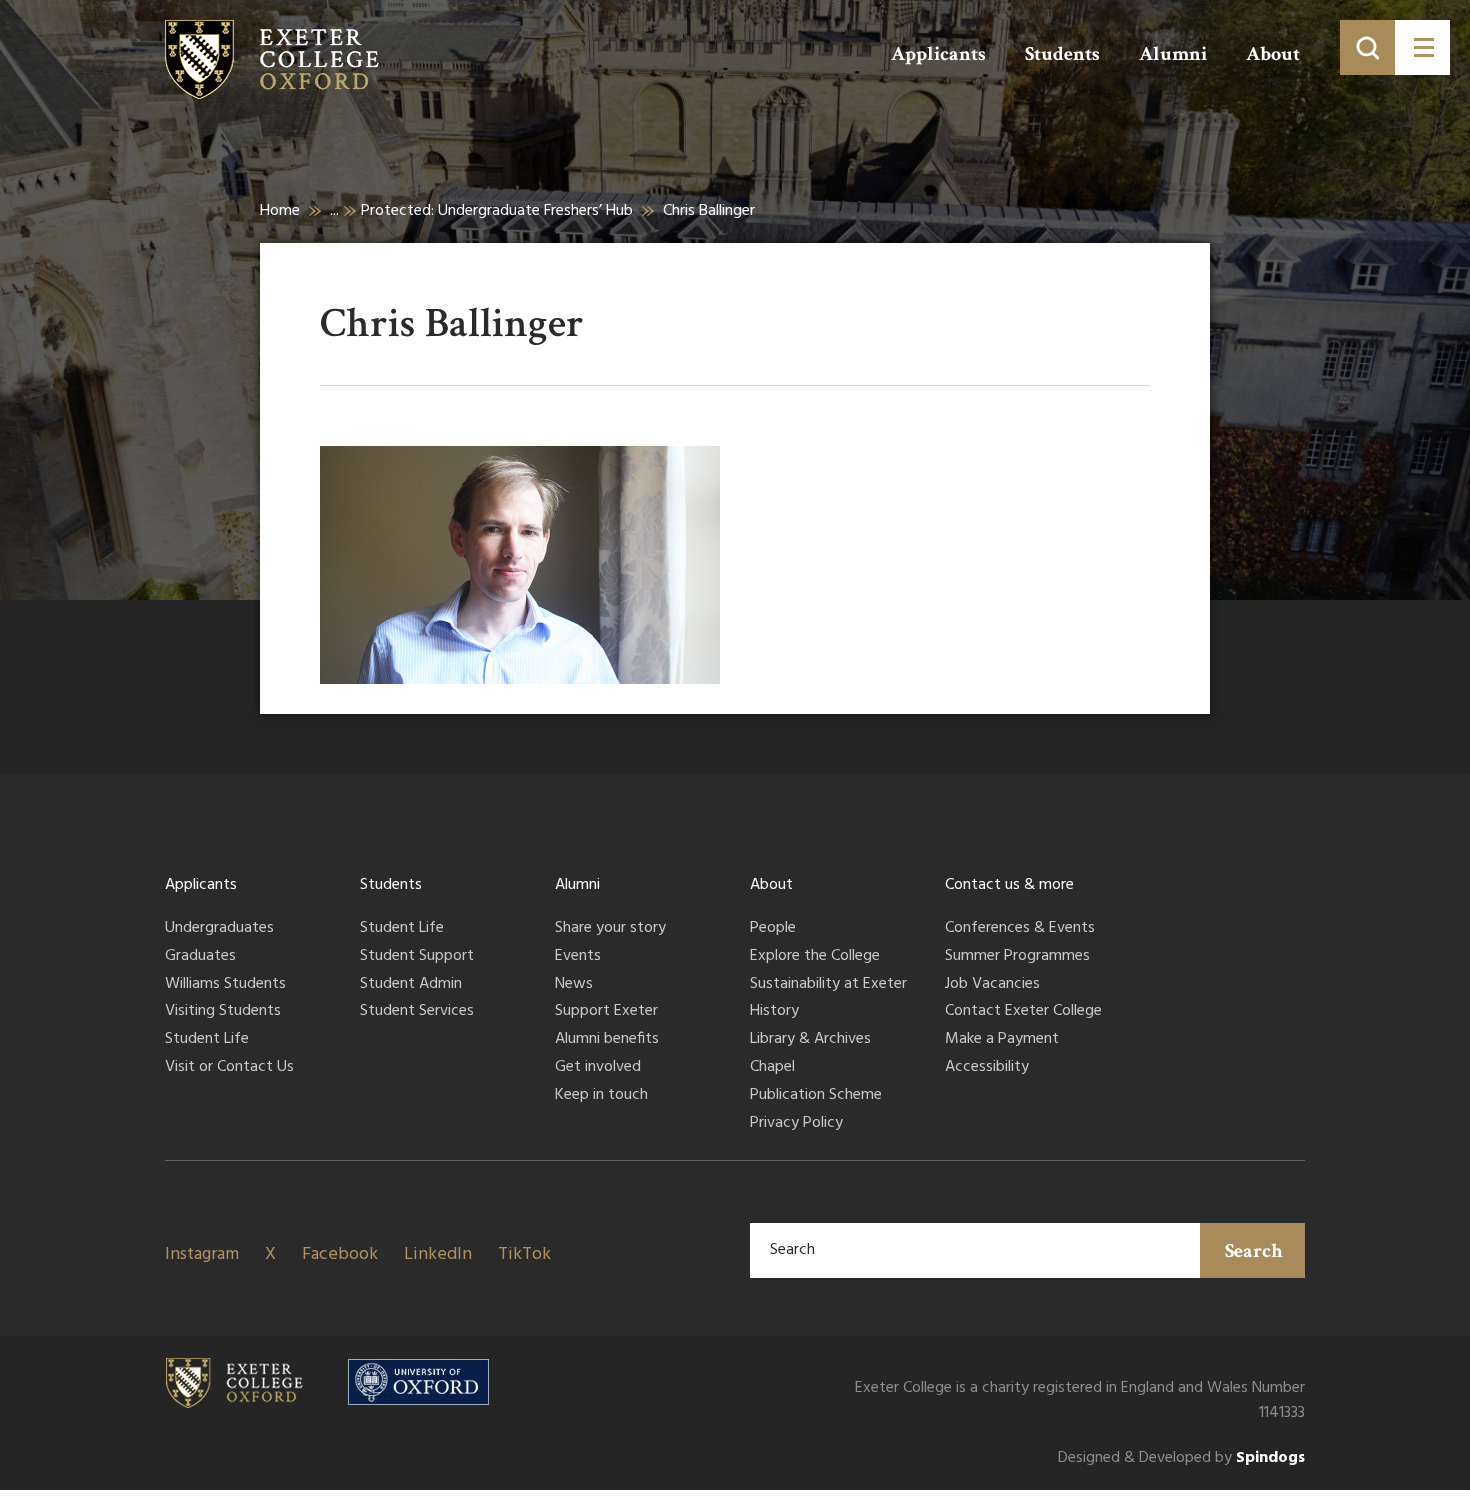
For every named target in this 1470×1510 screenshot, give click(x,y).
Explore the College (815, 957)
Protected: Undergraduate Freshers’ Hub (497, 211)
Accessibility (987, 1068)
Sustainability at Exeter (828, 985)
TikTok (524, 1254)
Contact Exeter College (1023, 1012)
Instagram (202, 1254)
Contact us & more (1009, 885)
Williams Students (225, 985)
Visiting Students (223, 1012)
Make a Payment (1002, 1040)
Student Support (417, 957)
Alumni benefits (607, 1040)
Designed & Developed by (1181, 1458)
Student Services (417, 1012)
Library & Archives (810, 1040)
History (774, 1012)
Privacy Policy (796, 1124)
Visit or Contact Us (229, 1068)
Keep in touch (601, 1096)
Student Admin (411, 985)
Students (1062, 54)
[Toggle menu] (1422, 47)
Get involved (598, 1068)
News (574, 985)
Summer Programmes (1017, 957)
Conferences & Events (1020, 929)
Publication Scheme (816, 1096)
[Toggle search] (1367, 47)
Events (578, 957)
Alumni (1173, 54)
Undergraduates (219, 929)
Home (280, 211)
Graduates (200, 957)
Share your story (610, 929)
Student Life (207, 1040)
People (773, 929)
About (1273, 54)
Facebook (340, 1254)
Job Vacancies (992, 985)
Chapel (772, 1068)
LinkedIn (438, 1254)
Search (1254, 1251)
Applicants (938, 54)
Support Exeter (606, 1012)
